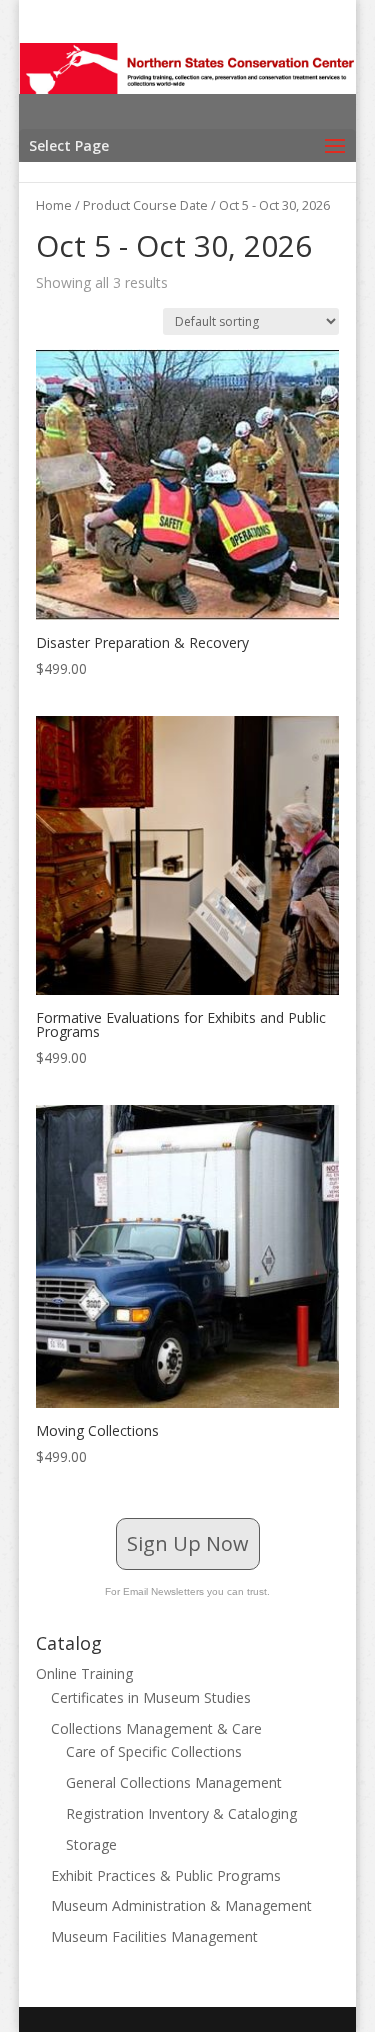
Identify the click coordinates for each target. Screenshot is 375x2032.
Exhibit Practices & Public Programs (166, 1875)
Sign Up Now (188, 1543)
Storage (91, 1844)
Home (54, 205)
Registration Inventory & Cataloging (181, 1813)
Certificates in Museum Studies (151, 1697)
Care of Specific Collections (154, 1751)
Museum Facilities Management (154, 1936)
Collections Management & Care (156, 1728)
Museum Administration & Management (181, 1905)
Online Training (84, 1673)
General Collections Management (174, 1782)
